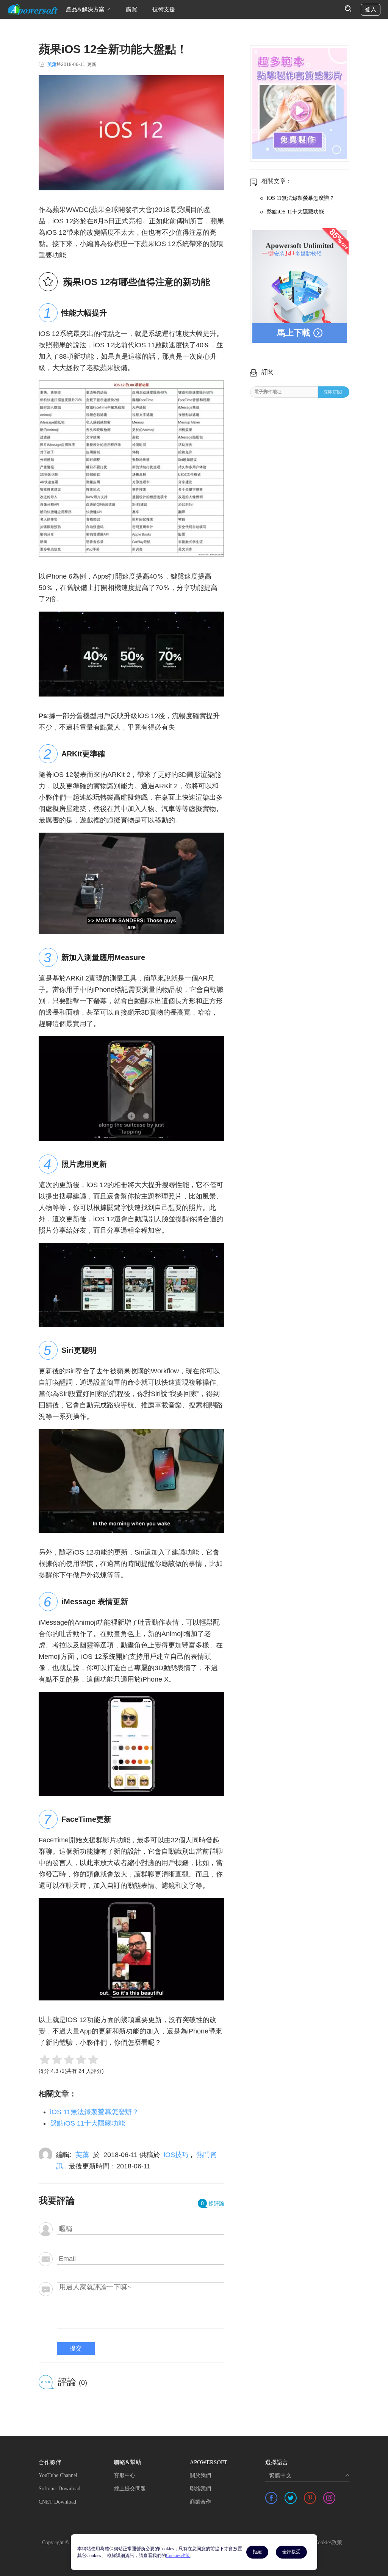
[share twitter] (291, 2498)
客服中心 (125, 2475)
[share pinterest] (310, 2498)
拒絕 (257, 2552)
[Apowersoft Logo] (33, 9)
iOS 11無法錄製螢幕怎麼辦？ (94, 2112)
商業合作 (200, 2502)
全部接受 (291, 2552)
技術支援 (164, 9)
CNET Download (57, 2502)
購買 (131, 9)
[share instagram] (329, 2498)
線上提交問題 (130, 2489)
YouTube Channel (58, 2475)
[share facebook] (271, 2498)
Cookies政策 (328, 2542)
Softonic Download (59, 2489)
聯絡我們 (200, 2489)
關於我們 (200, 2475)
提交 (76, 2348)
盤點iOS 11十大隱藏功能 (88, 2123)
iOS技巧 (176, 2155)
